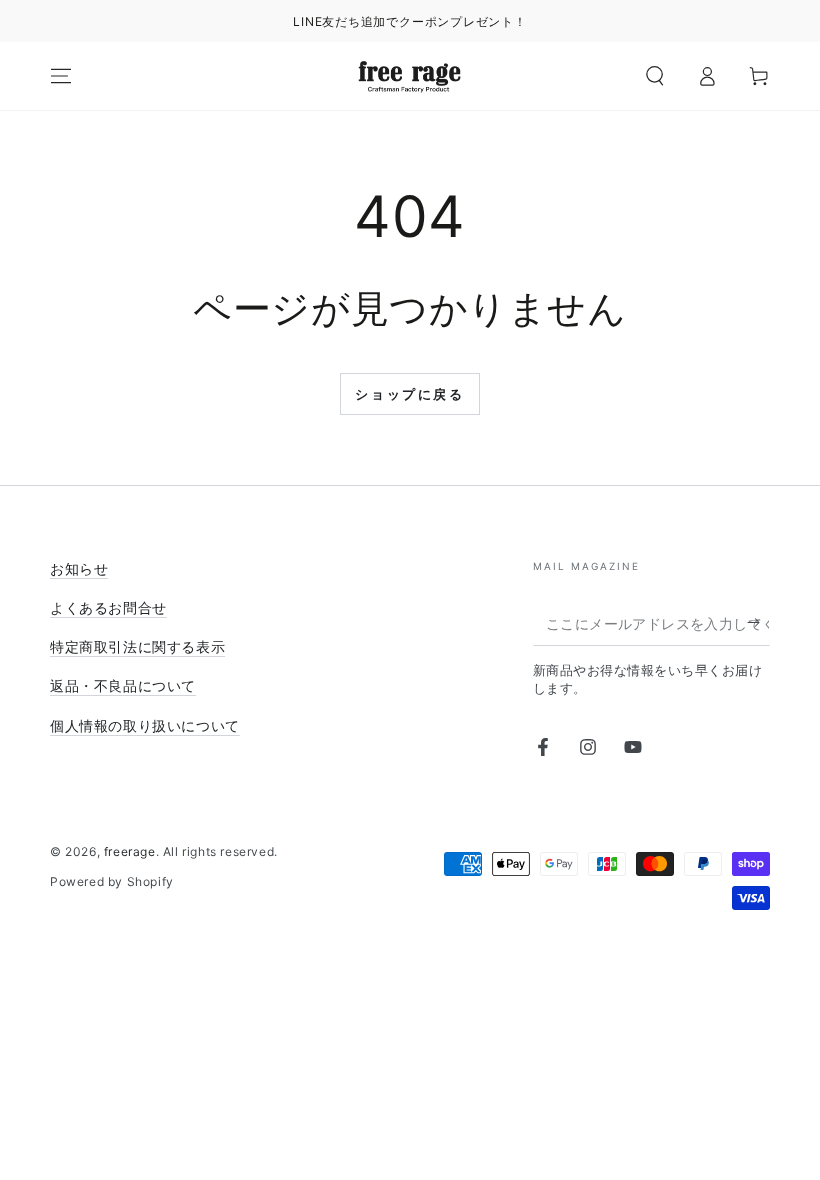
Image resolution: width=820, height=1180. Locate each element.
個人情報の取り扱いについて (145, 725)
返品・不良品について (123, 685)
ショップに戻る (409, 394)
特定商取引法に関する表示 (137, 646)
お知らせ (79, 568)
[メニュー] (61, 76)
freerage (130, 851)
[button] (655, 76)
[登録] (758, 623)
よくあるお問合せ (108, 607)
